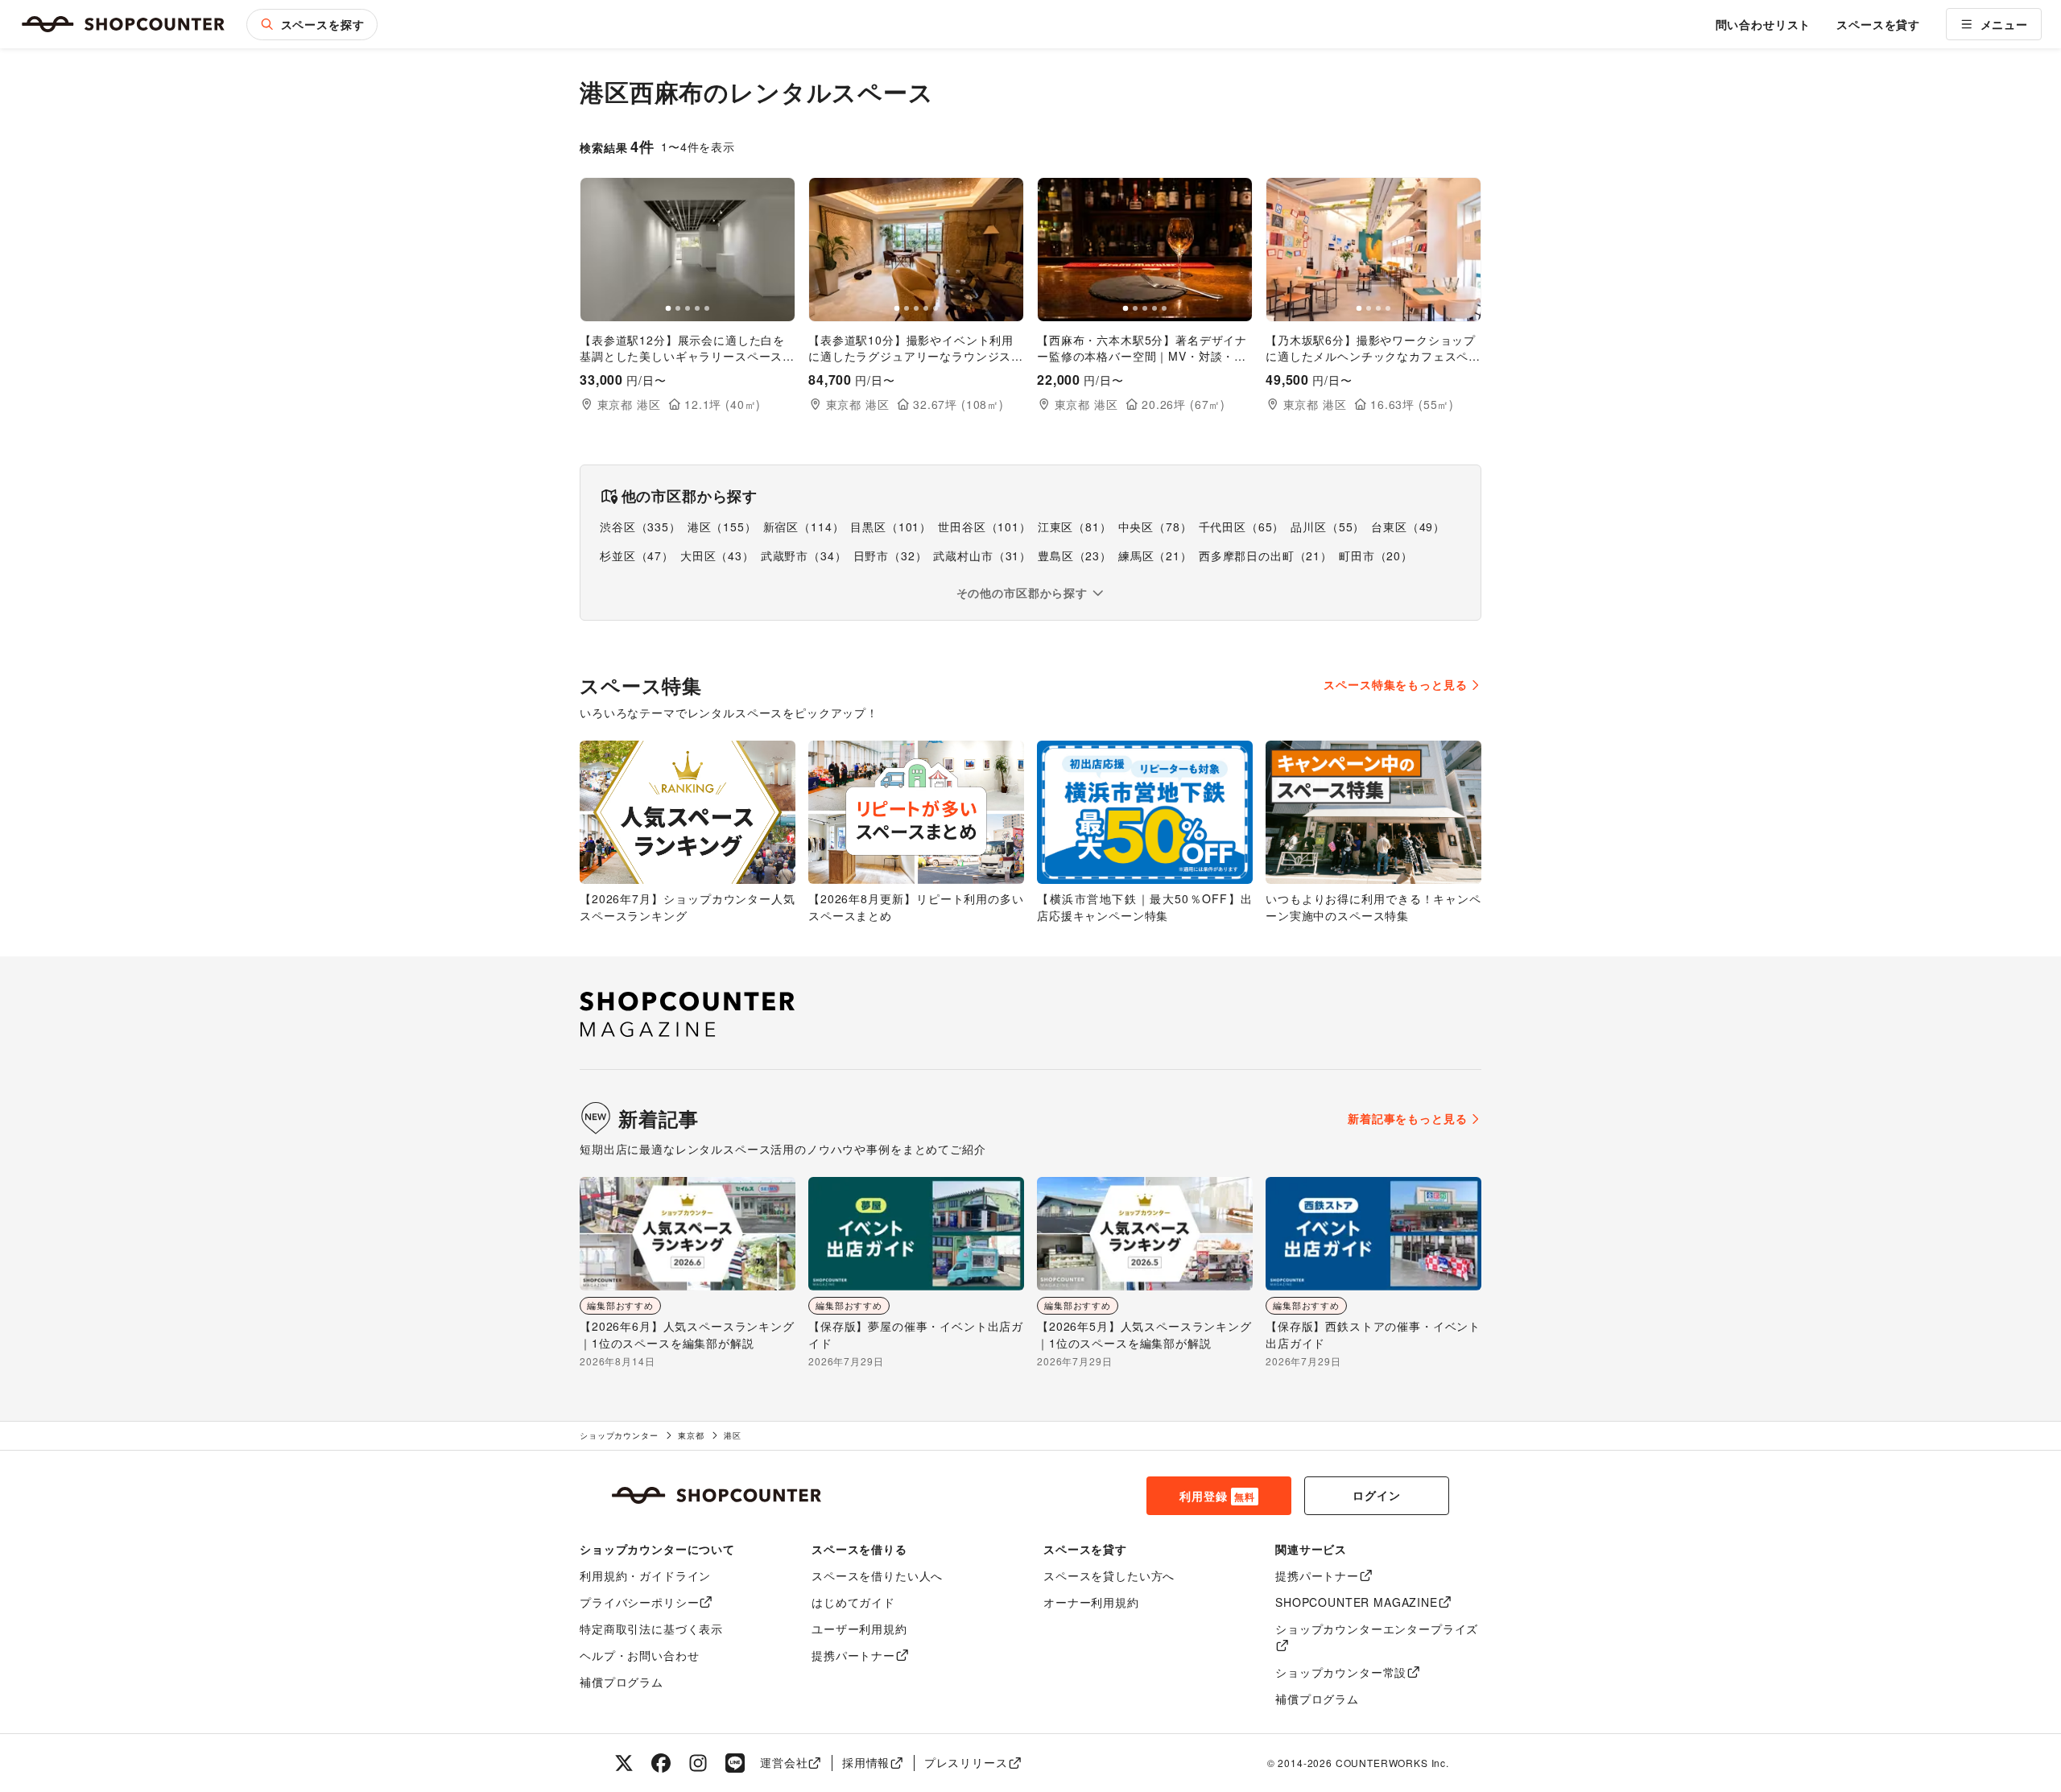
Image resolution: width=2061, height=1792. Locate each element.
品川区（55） (1328, 526)
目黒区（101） (891, 526)
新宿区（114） (804, 526)
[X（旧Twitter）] (624, 1763)
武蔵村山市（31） (982, 555)
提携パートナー (853, 1655)
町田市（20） (1376, 555)
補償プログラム (622, 1682)
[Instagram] (698, 1763)
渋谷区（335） (640, 526)
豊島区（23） (1075, 555)
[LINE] (735, 1763)
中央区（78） (1155, 526)
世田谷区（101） (985, 526)
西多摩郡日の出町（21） (1266, 555)
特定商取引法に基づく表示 (651, 1629)
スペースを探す (323, 24)
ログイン (1376, 1495)
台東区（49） (1408, 526)
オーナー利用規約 (1091, 1602)
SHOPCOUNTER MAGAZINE (1357, 1602)
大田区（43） (717, 555)
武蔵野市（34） (804, 555)
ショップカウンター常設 (1341, 1672)
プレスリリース (966, 1762)
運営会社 (784, 1762)
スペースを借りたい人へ (877, 1575)
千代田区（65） (1242, 526)
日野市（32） (890, 555)
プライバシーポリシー (639, 1602)
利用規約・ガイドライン (645, 1575)
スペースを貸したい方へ (1109, 1575)
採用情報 (866, 1762)
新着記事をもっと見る (1407, 1118)
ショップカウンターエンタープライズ (1377, 1629)
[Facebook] (661, 1763)
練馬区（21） (1155, 555)
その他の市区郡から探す (1022, 593)
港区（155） (722, 526)
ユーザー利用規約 (859, 1629)
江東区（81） (1075, 526)
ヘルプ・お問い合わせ (639, 1655)
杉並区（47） (637, 555)
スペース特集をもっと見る (1395, 684)
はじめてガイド (853, 1602)
